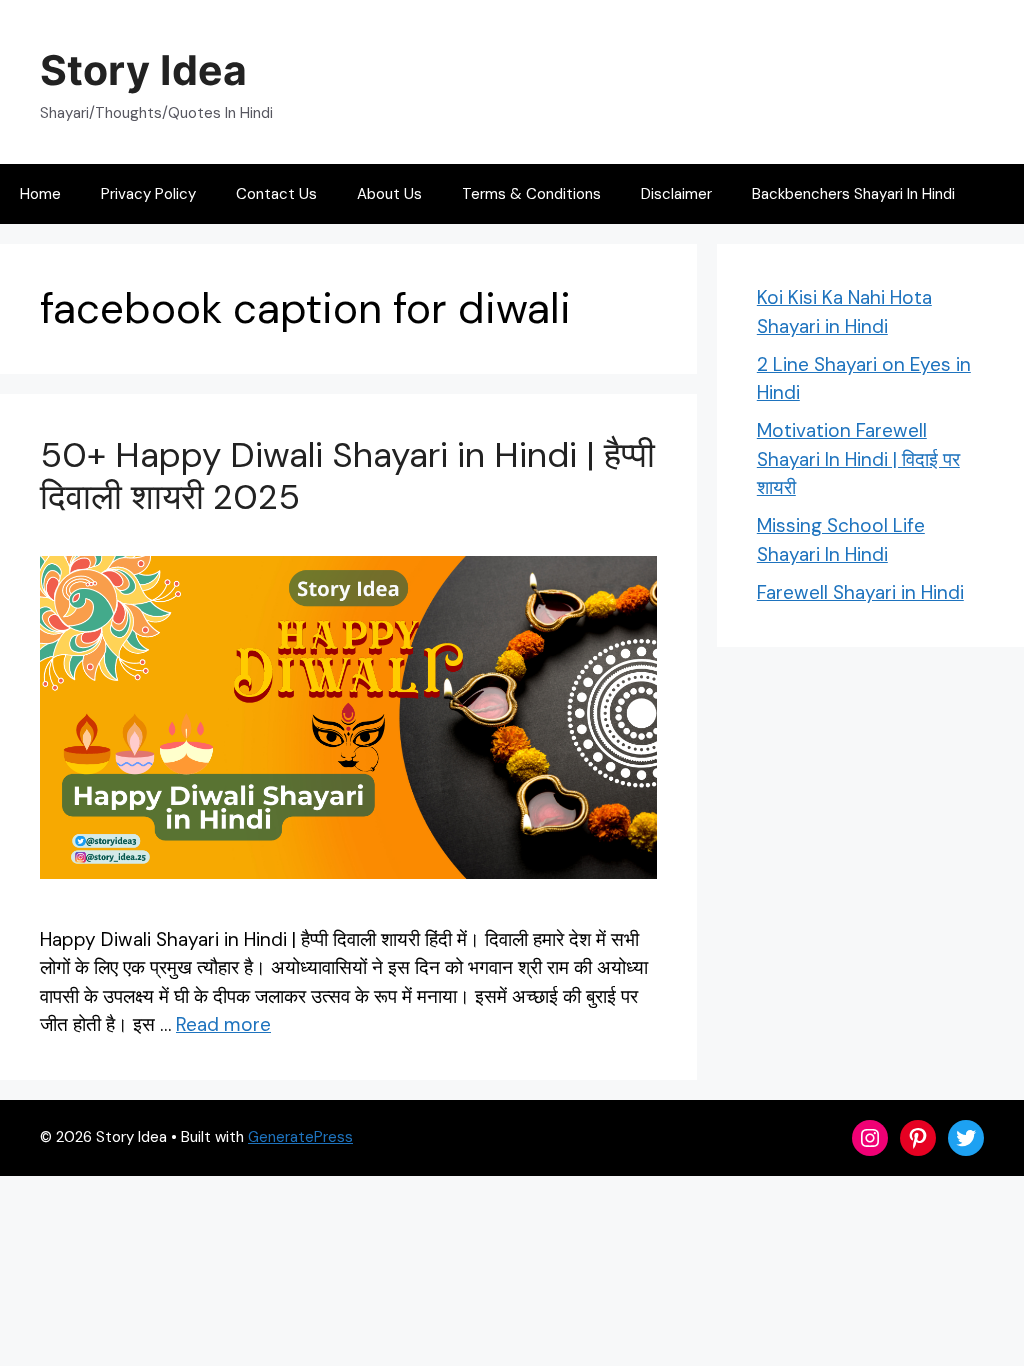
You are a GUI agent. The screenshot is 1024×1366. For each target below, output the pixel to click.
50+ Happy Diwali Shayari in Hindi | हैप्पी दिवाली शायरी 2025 (347, 476)
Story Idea (143, 70)
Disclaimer (676, 194)
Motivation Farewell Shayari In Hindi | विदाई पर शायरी (858, 459)
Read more (223, 1024)
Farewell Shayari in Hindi (860, 592)
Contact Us (276, 194)
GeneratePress (300, 1137)
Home (40, 194)
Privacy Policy (148, 194)
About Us (389, 194)
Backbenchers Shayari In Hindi (853, 194)
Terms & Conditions (531, 194)
